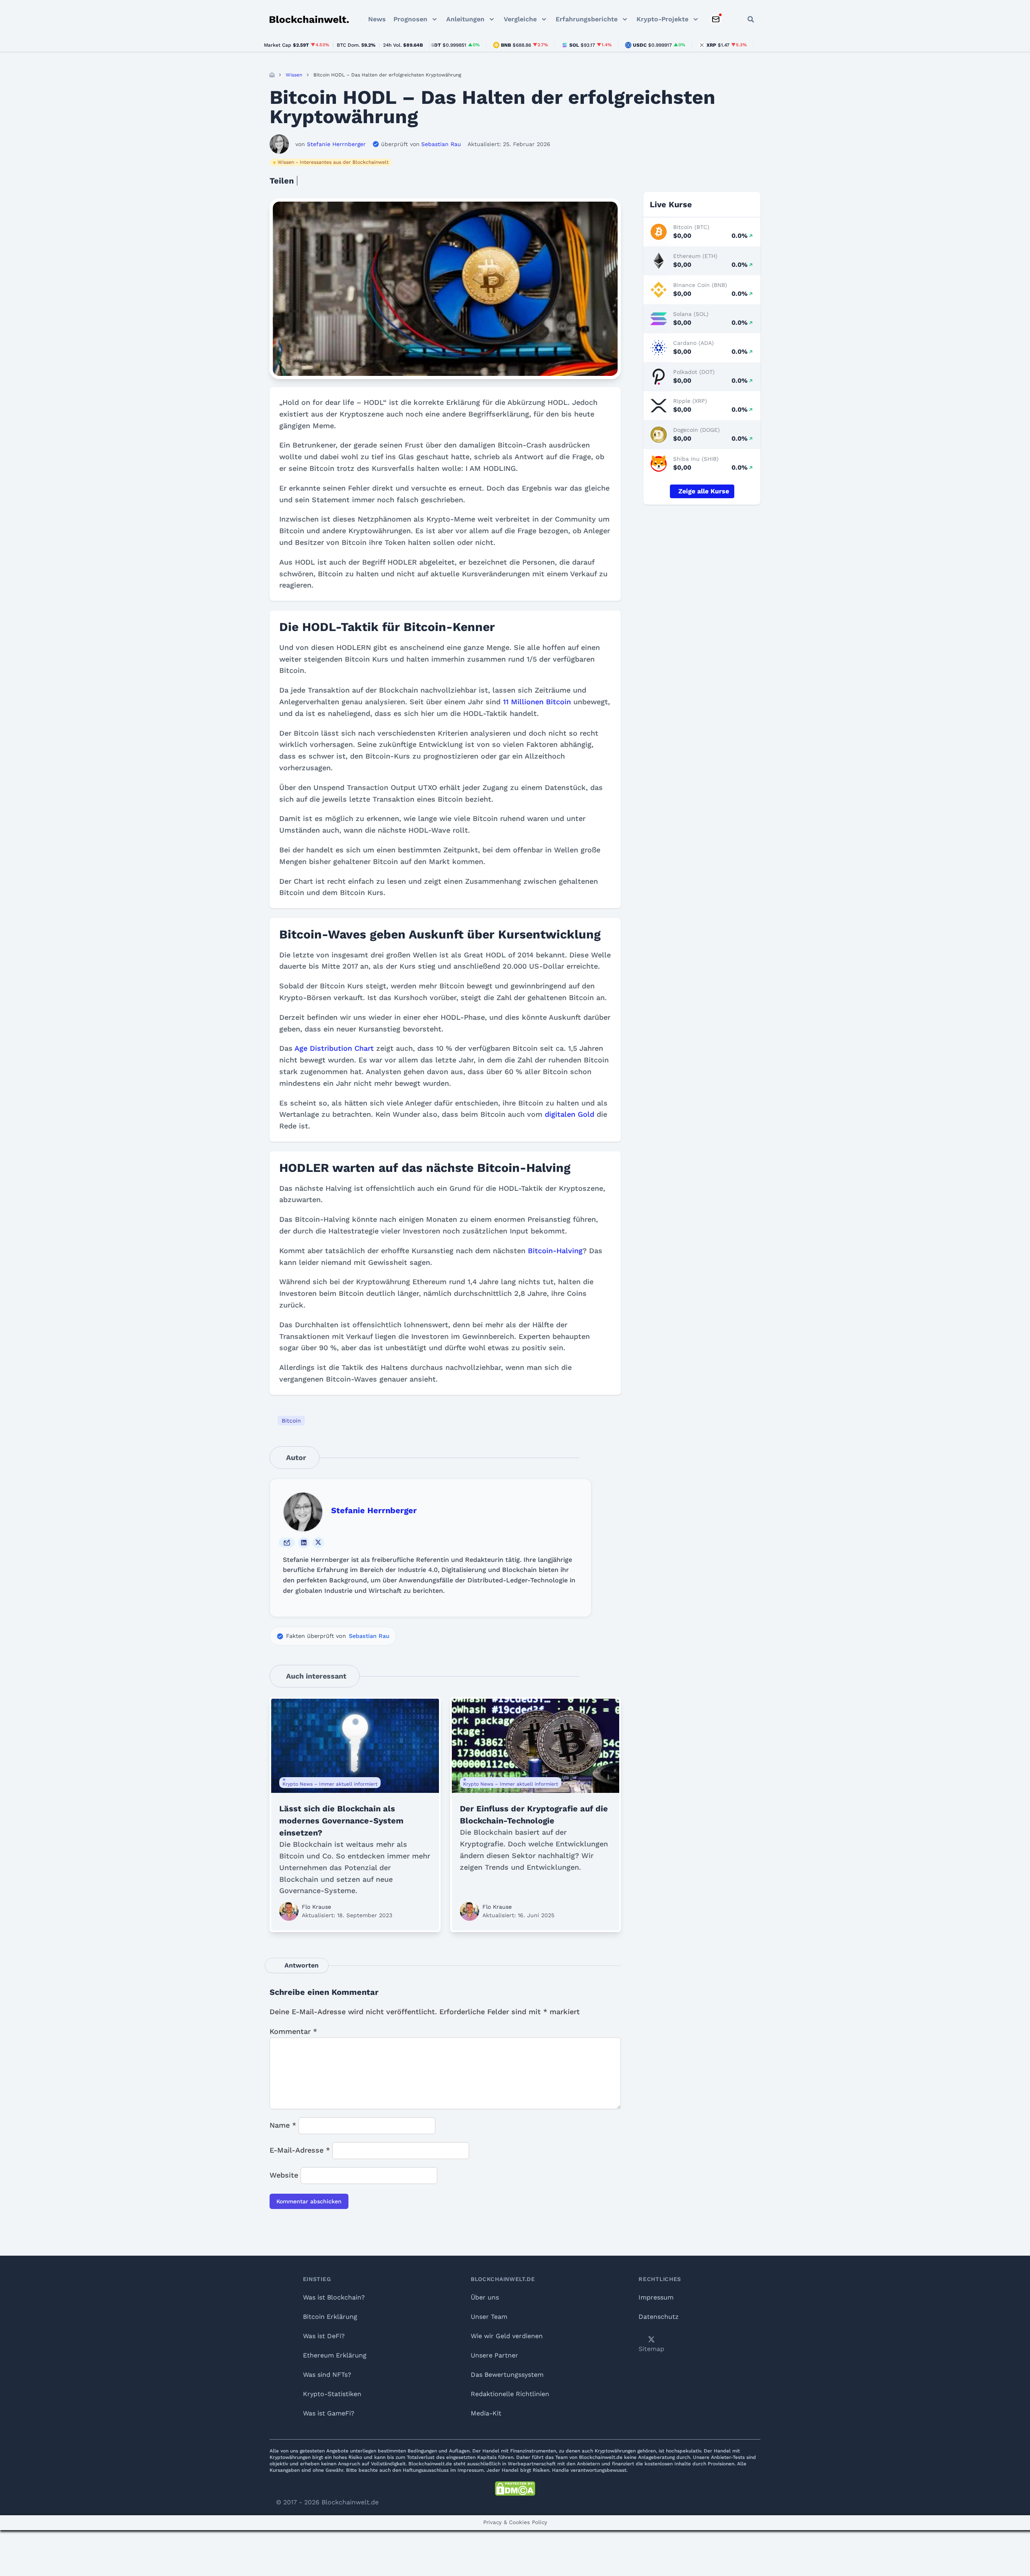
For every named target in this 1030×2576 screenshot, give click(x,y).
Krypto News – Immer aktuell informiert (330, 1784)
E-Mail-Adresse (300, 2150)
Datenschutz (659, 2317)
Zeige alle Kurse (704, 491)
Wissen (294, 75)
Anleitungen (465, 19)
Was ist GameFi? (329, 2413)
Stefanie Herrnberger (374, 1510)
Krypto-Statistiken (332, 2394)
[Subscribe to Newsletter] (716, 19)
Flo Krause (316, 1907)
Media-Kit (486, 2413)
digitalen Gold (570, 1114)
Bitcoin (291, 1421)
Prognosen (410, 19)
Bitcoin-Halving (555, 1251)
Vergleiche (520, 19)
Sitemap (651, 2349)
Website (284, 2175)
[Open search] (751, 19)
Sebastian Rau (369, 1636)
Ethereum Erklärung (335, 2355)
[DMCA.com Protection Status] (515, 2489)
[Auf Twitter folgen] (318, 1543)
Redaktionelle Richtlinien (510, 2394)
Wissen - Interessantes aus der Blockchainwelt (333, 162)
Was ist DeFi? (324, 2336)
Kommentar (293, 2031)
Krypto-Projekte (662, 19)
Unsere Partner (494, 2355)
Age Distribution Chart (334, 1048)
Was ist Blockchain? (334, 2297)
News (377, 19)
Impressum (656, 2297)
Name (283, 2125)
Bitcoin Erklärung (330, 2317)
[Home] (272, 75)
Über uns (485, 2297)
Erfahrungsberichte (587, 19)
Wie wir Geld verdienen (507, 2336)
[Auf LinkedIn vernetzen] (304, 1543)
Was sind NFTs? (327, 2375)
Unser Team (489, 2317)
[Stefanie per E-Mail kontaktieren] (287, 1543)
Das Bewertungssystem (507, 2375)
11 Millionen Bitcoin (537, 702)
